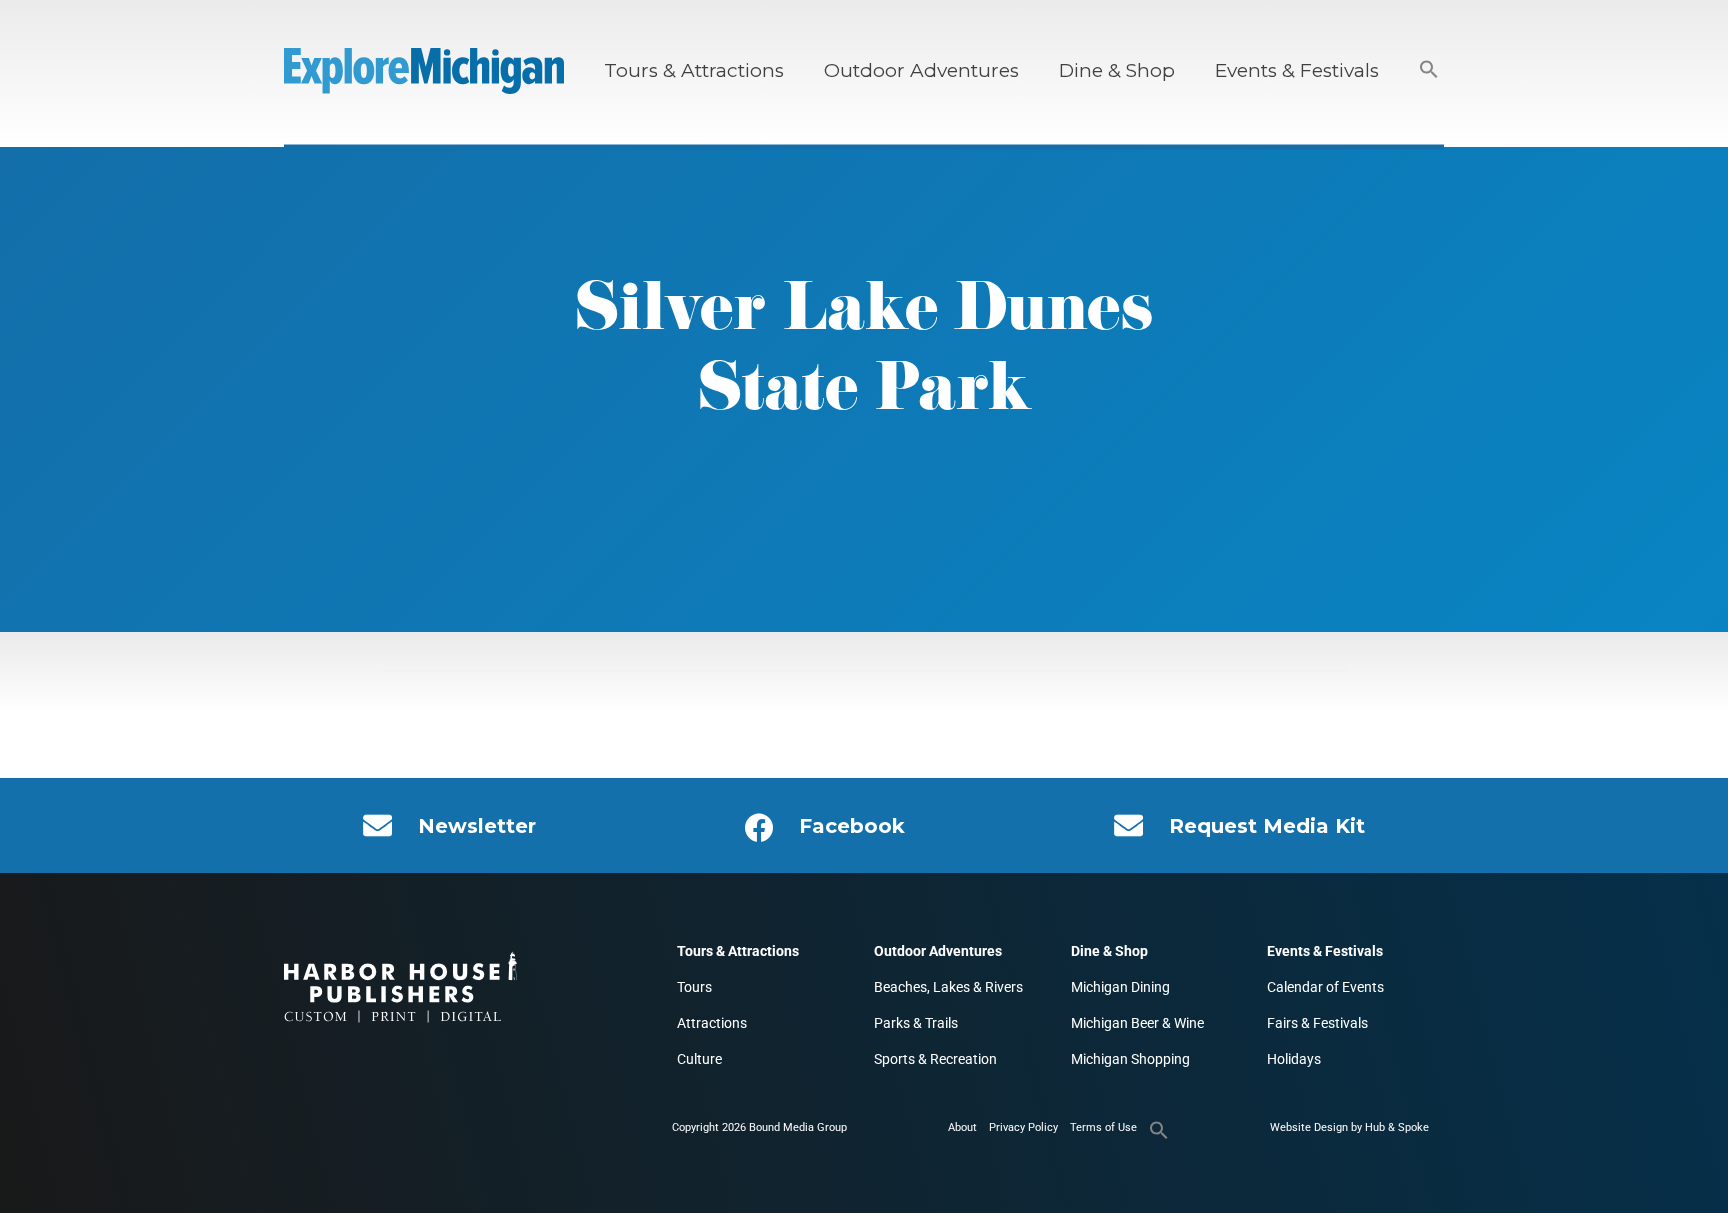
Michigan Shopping (1130, 1059)
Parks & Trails (916, 1023)
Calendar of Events (1325, 987)
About (962, 1127)
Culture (699, 1059)
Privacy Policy (1023, 1127)
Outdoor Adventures (921, 70)
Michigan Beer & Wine (1137, 1023)
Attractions (712, 1023)
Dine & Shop (1117, 70)
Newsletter (477, 826)
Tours (694, 987)
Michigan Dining (1120, 987)
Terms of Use (1103, 1127)
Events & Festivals (1297, 70)
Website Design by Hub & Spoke (1349, 1127)
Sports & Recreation (935, 1059)
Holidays (1294, 1059)
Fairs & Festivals (1317, 1023)
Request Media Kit (1267, 826)
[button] (1429, 70)
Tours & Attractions (694, 70)
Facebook (852, 826)
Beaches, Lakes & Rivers (948, 987)
